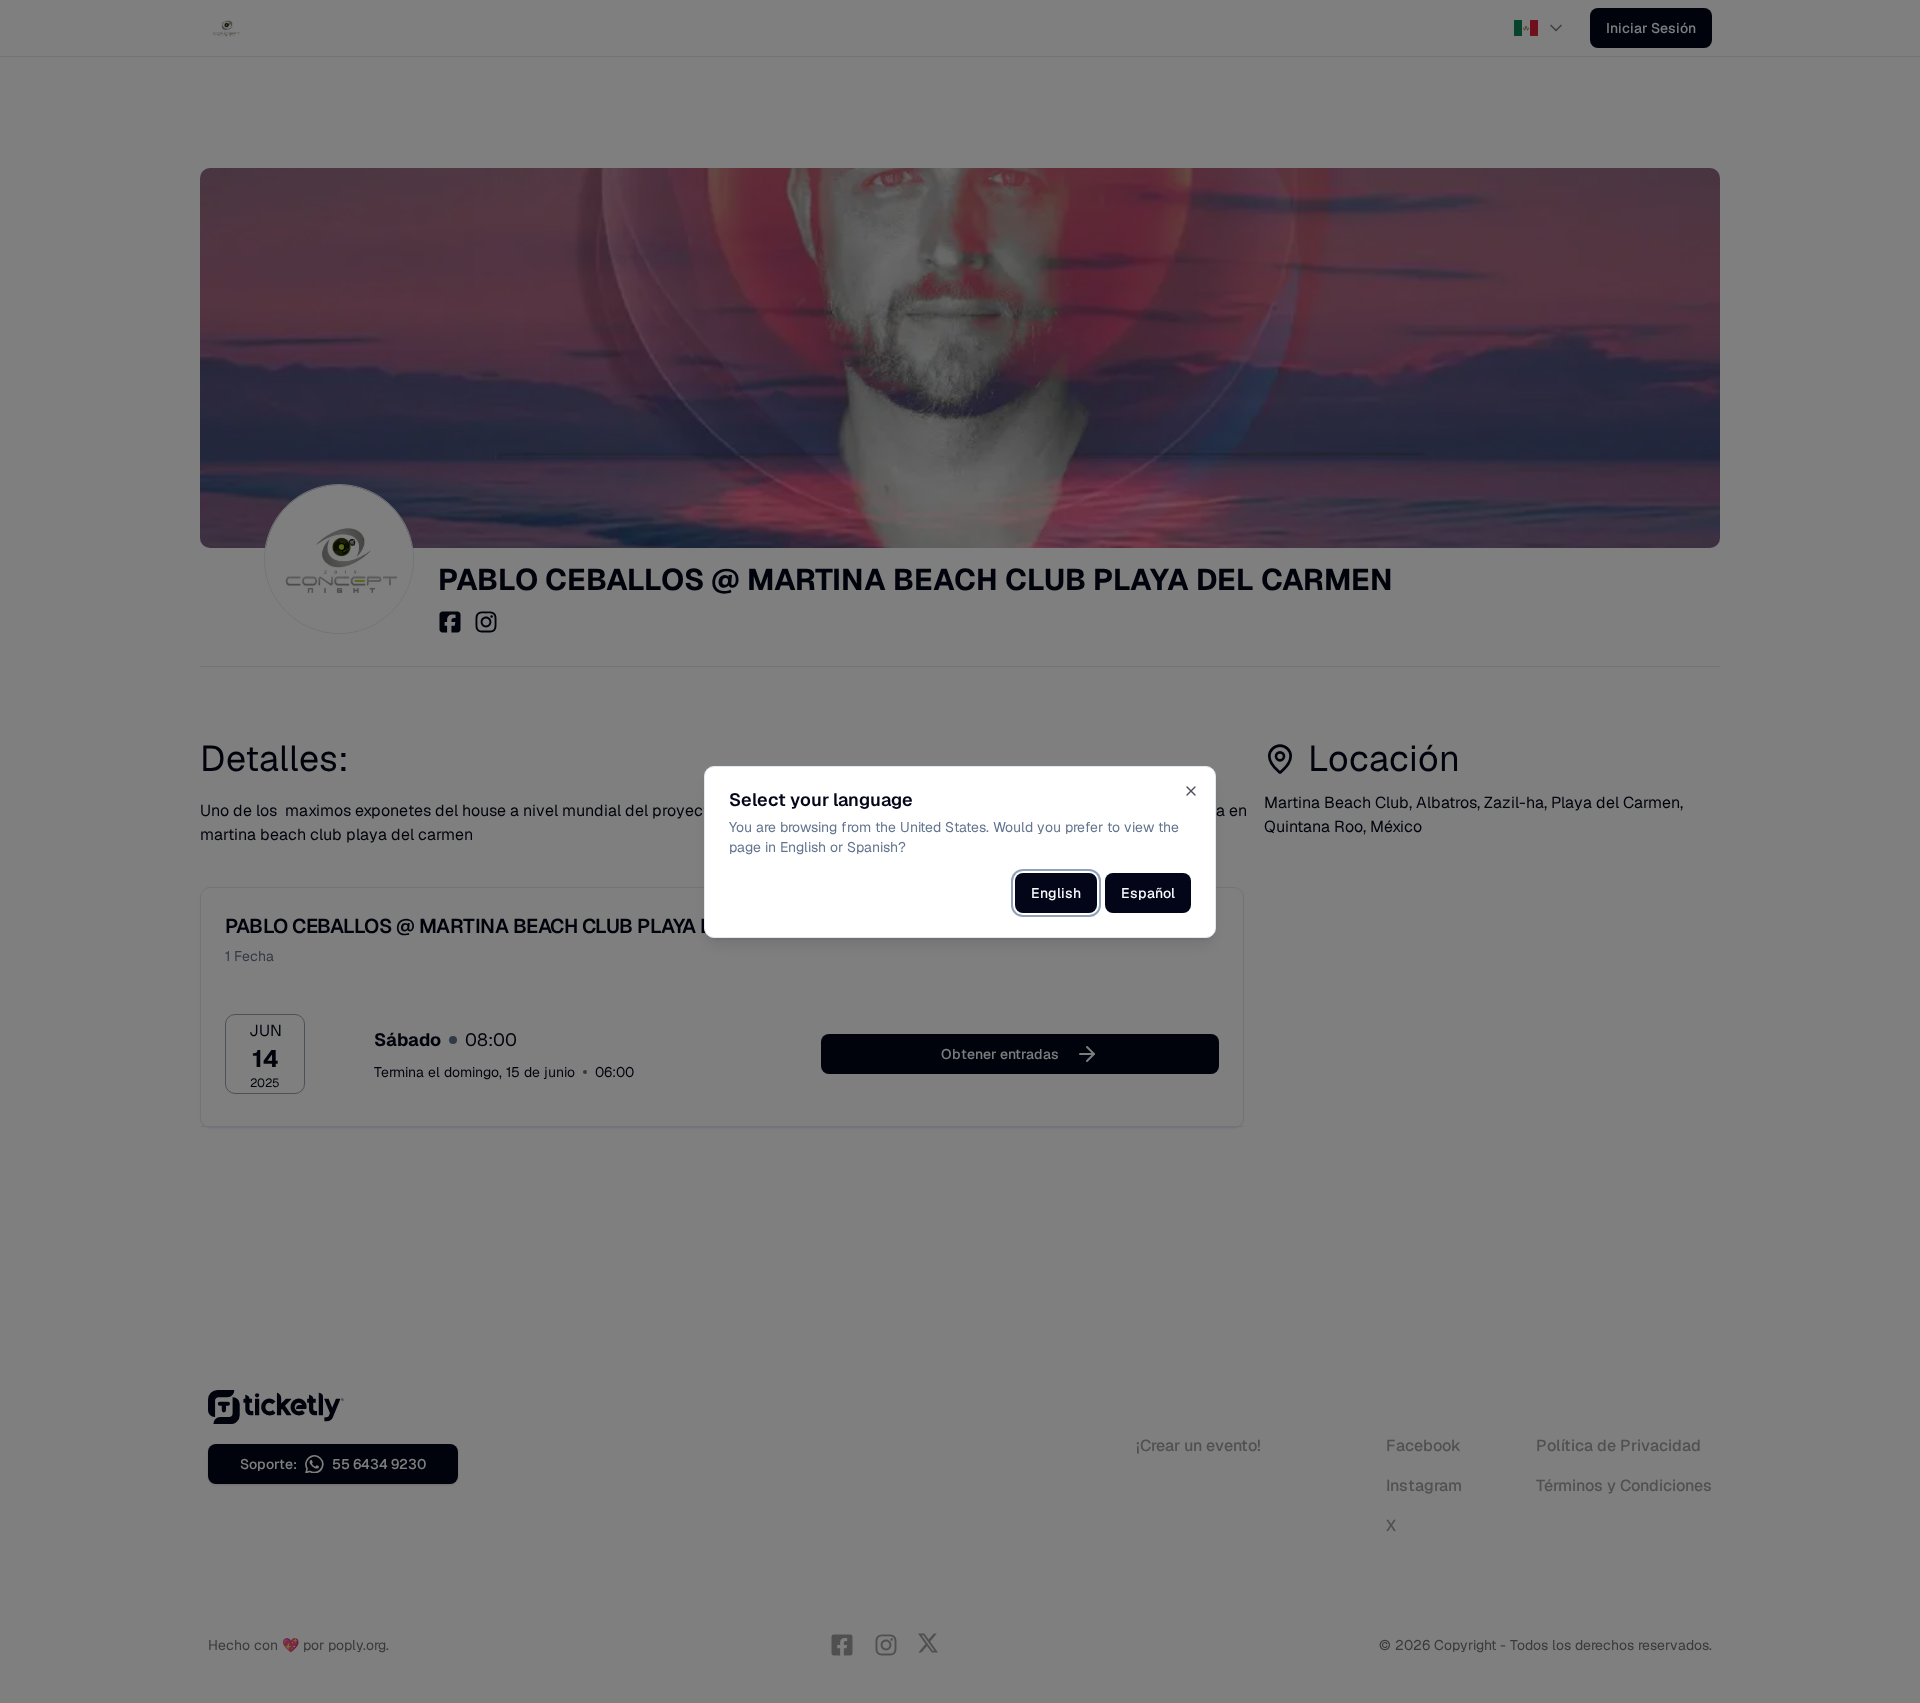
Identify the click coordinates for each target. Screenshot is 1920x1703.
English (1056, 893)
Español (1148, 893)
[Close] (1191, 791)
